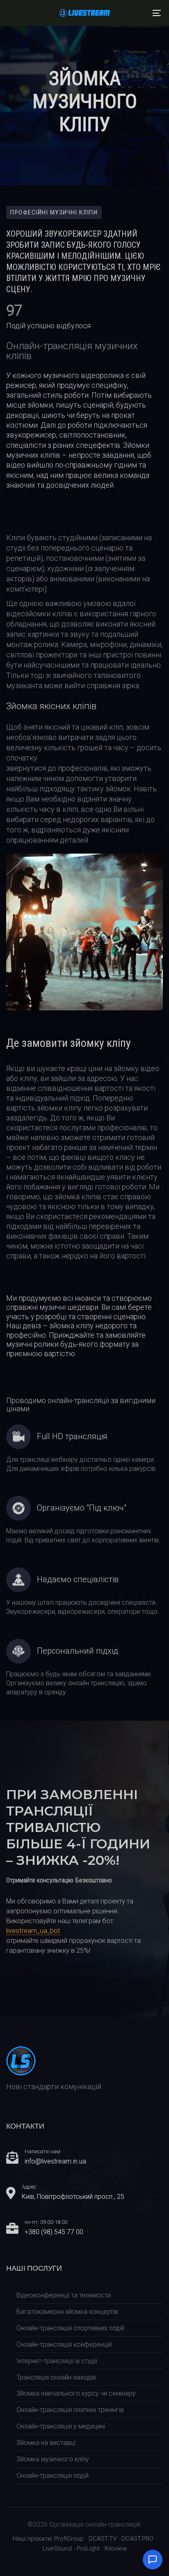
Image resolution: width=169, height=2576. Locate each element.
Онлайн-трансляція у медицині (61, 2426)
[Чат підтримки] (153, 2560)
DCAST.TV (103, 2539)
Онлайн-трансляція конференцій (64, 2344)
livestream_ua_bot (33, 1931)
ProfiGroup (69, 2539)
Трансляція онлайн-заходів (56, 2377)
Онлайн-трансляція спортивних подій (70, 2328)
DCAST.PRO (137, 2539)
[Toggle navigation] (135, 13)
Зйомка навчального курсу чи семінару (76, 2393)
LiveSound (57, 2548)
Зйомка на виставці (46, 2443)
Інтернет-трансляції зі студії (57, 2361)
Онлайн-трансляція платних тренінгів (70, 2410)
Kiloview (116, 2548)
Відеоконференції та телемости (64, 2295)
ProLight (88, 2548)
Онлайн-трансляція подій (53, 2476)
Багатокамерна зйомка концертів (67, 2312)
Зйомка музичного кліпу (53, 2459)
